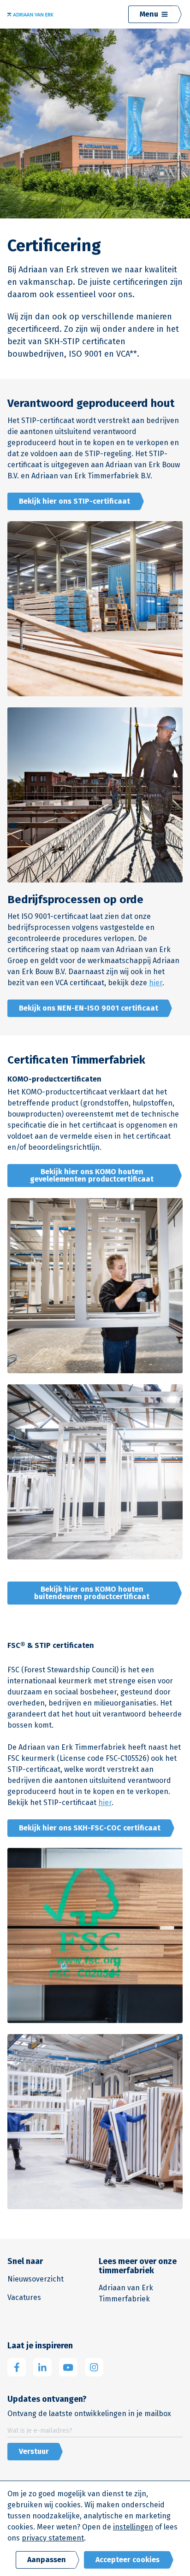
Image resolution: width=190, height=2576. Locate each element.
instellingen (133, 2527)
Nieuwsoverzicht (36, 2279)
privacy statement (53, 2538)
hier (156, 983)
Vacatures (24, 2297)
